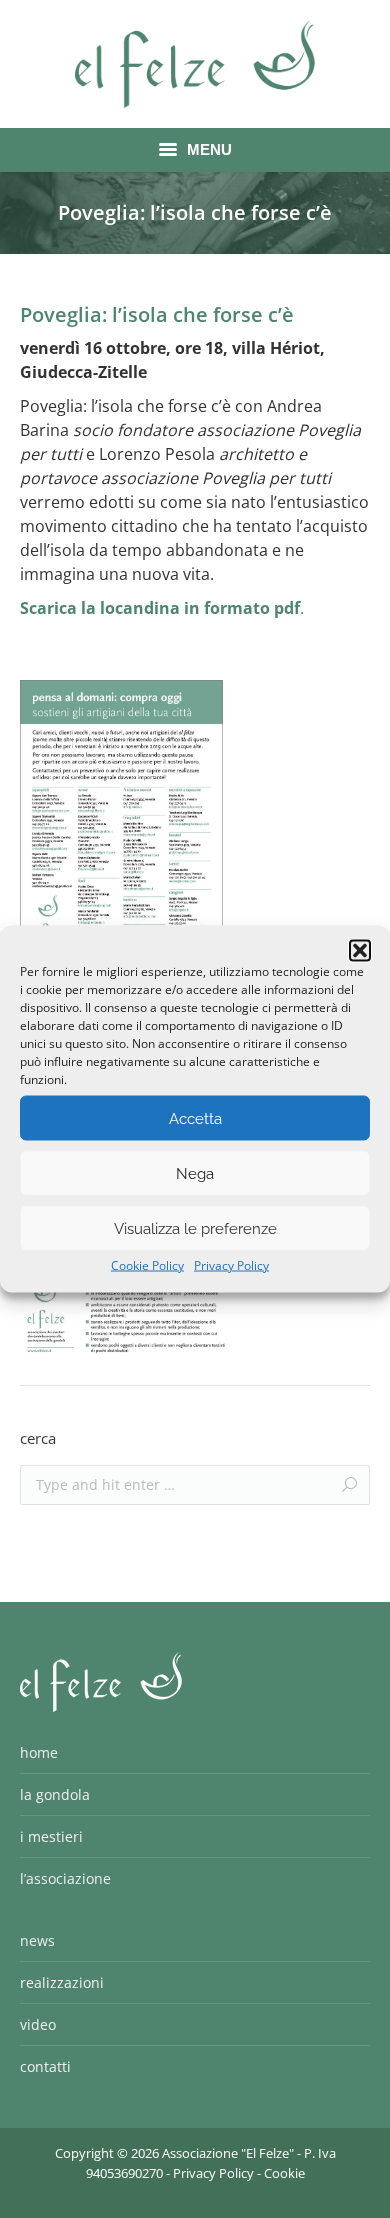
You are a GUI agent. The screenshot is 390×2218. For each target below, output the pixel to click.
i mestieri (51, 1836)
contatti (45, 2066)
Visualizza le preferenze (195, 1228)
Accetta (195, 1118)
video (38, 2024)
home (39, 1752)
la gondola (55, 1794)
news (37, 1940)
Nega (195, 1173)
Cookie (284, 2173)
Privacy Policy (231, 1265)
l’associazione (65, 1878)
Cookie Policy (147, 1265)
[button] (360, 951)
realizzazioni (62, 1982)
